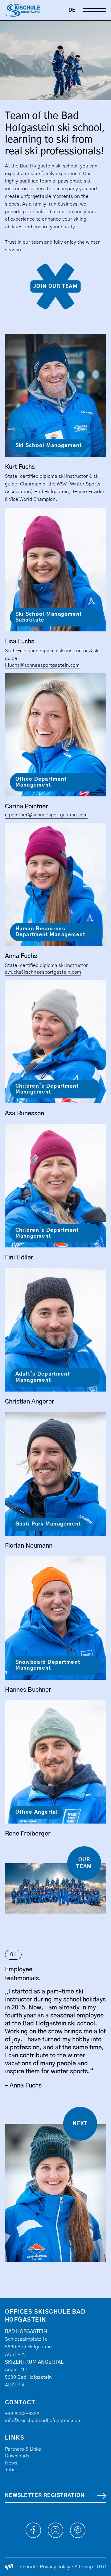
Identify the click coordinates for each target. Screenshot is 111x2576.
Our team (84, 1863)
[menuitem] (72, 10)
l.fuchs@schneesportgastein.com (42, 665)
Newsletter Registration (45, 2495)
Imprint (28, 2567)
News (11, 2463)
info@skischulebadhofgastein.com (43, 2421)
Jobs (10, 2470)
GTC (101, 2567)
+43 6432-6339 (22, 2414)
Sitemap (84, 2567)
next (80, 2124)
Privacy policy (55, 2567)
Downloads (17, 2456)
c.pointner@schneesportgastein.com (46, 815)
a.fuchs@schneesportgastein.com (43, 972)
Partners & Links (23, 2449)
